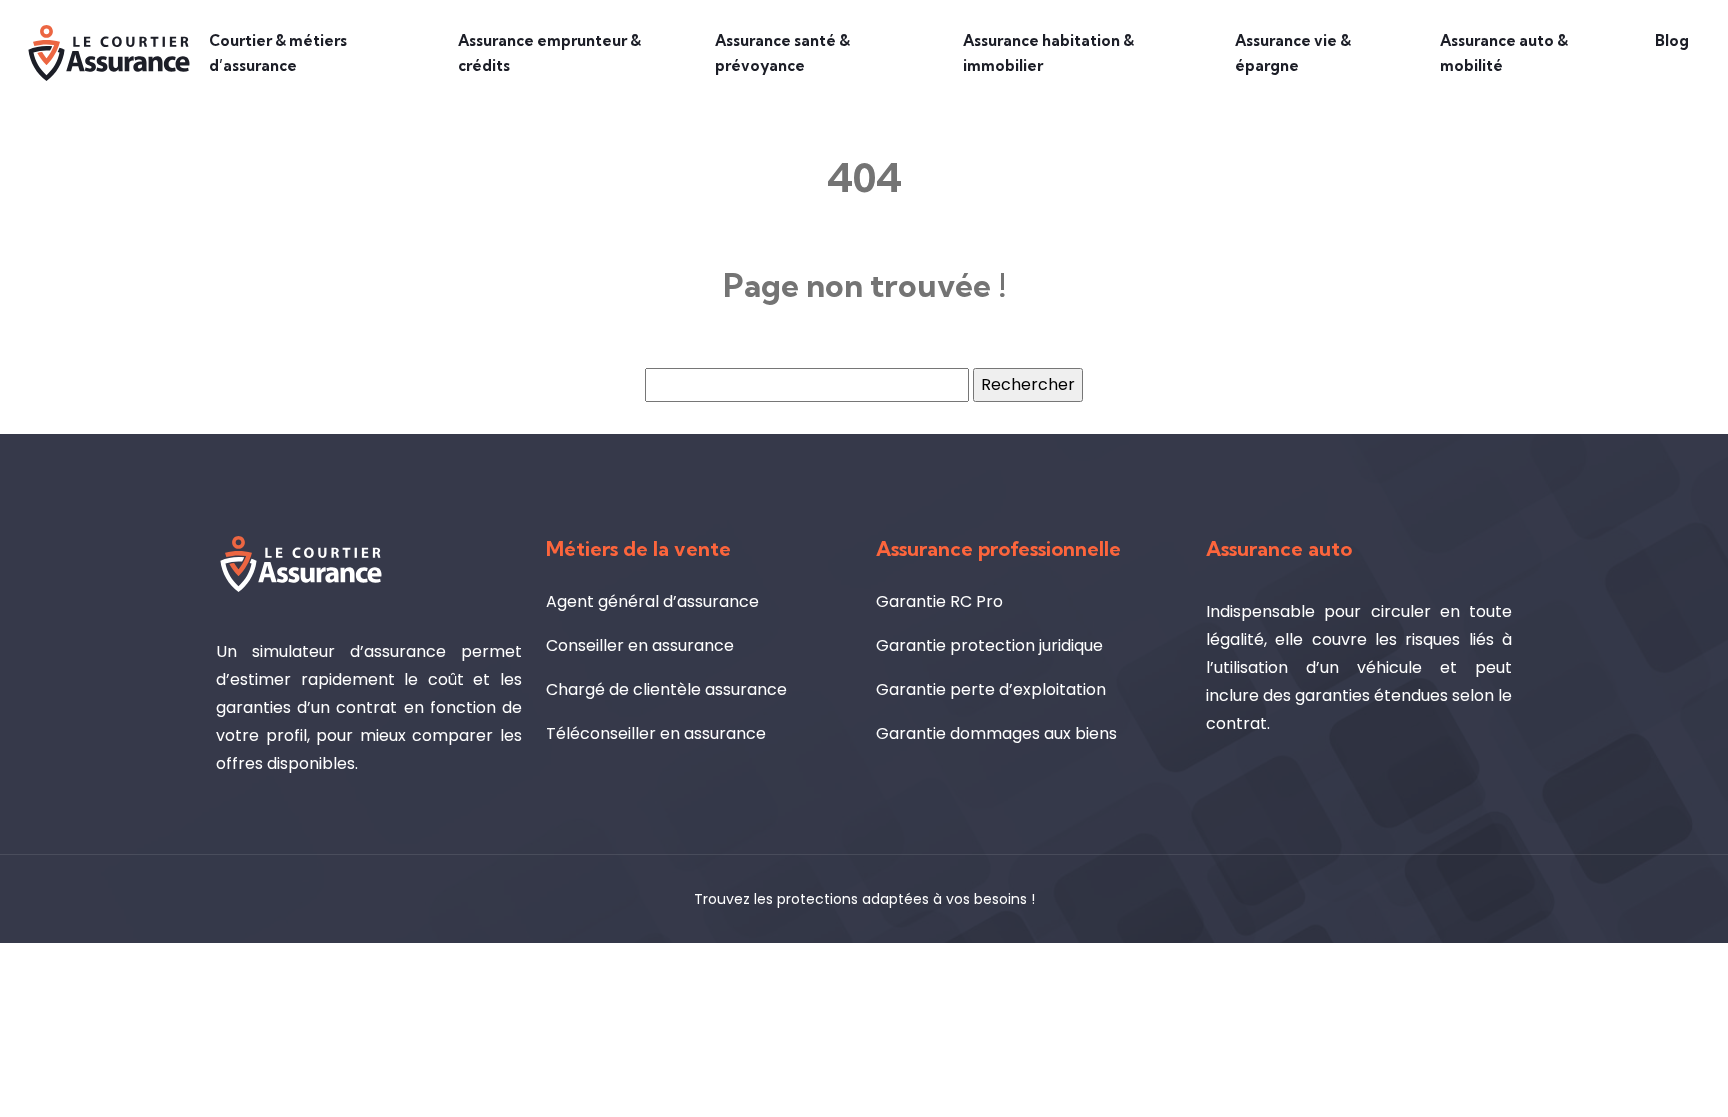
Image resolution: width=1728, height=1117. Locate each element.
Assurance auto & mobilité (1504, 53)
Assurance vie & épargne (1293, 53)
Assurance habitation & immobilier (1048, 53)
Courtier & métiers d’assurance (278, 53)
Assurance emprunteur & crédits (549, 53)
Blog (1672, 40)
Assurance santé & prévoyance (782, 53)
